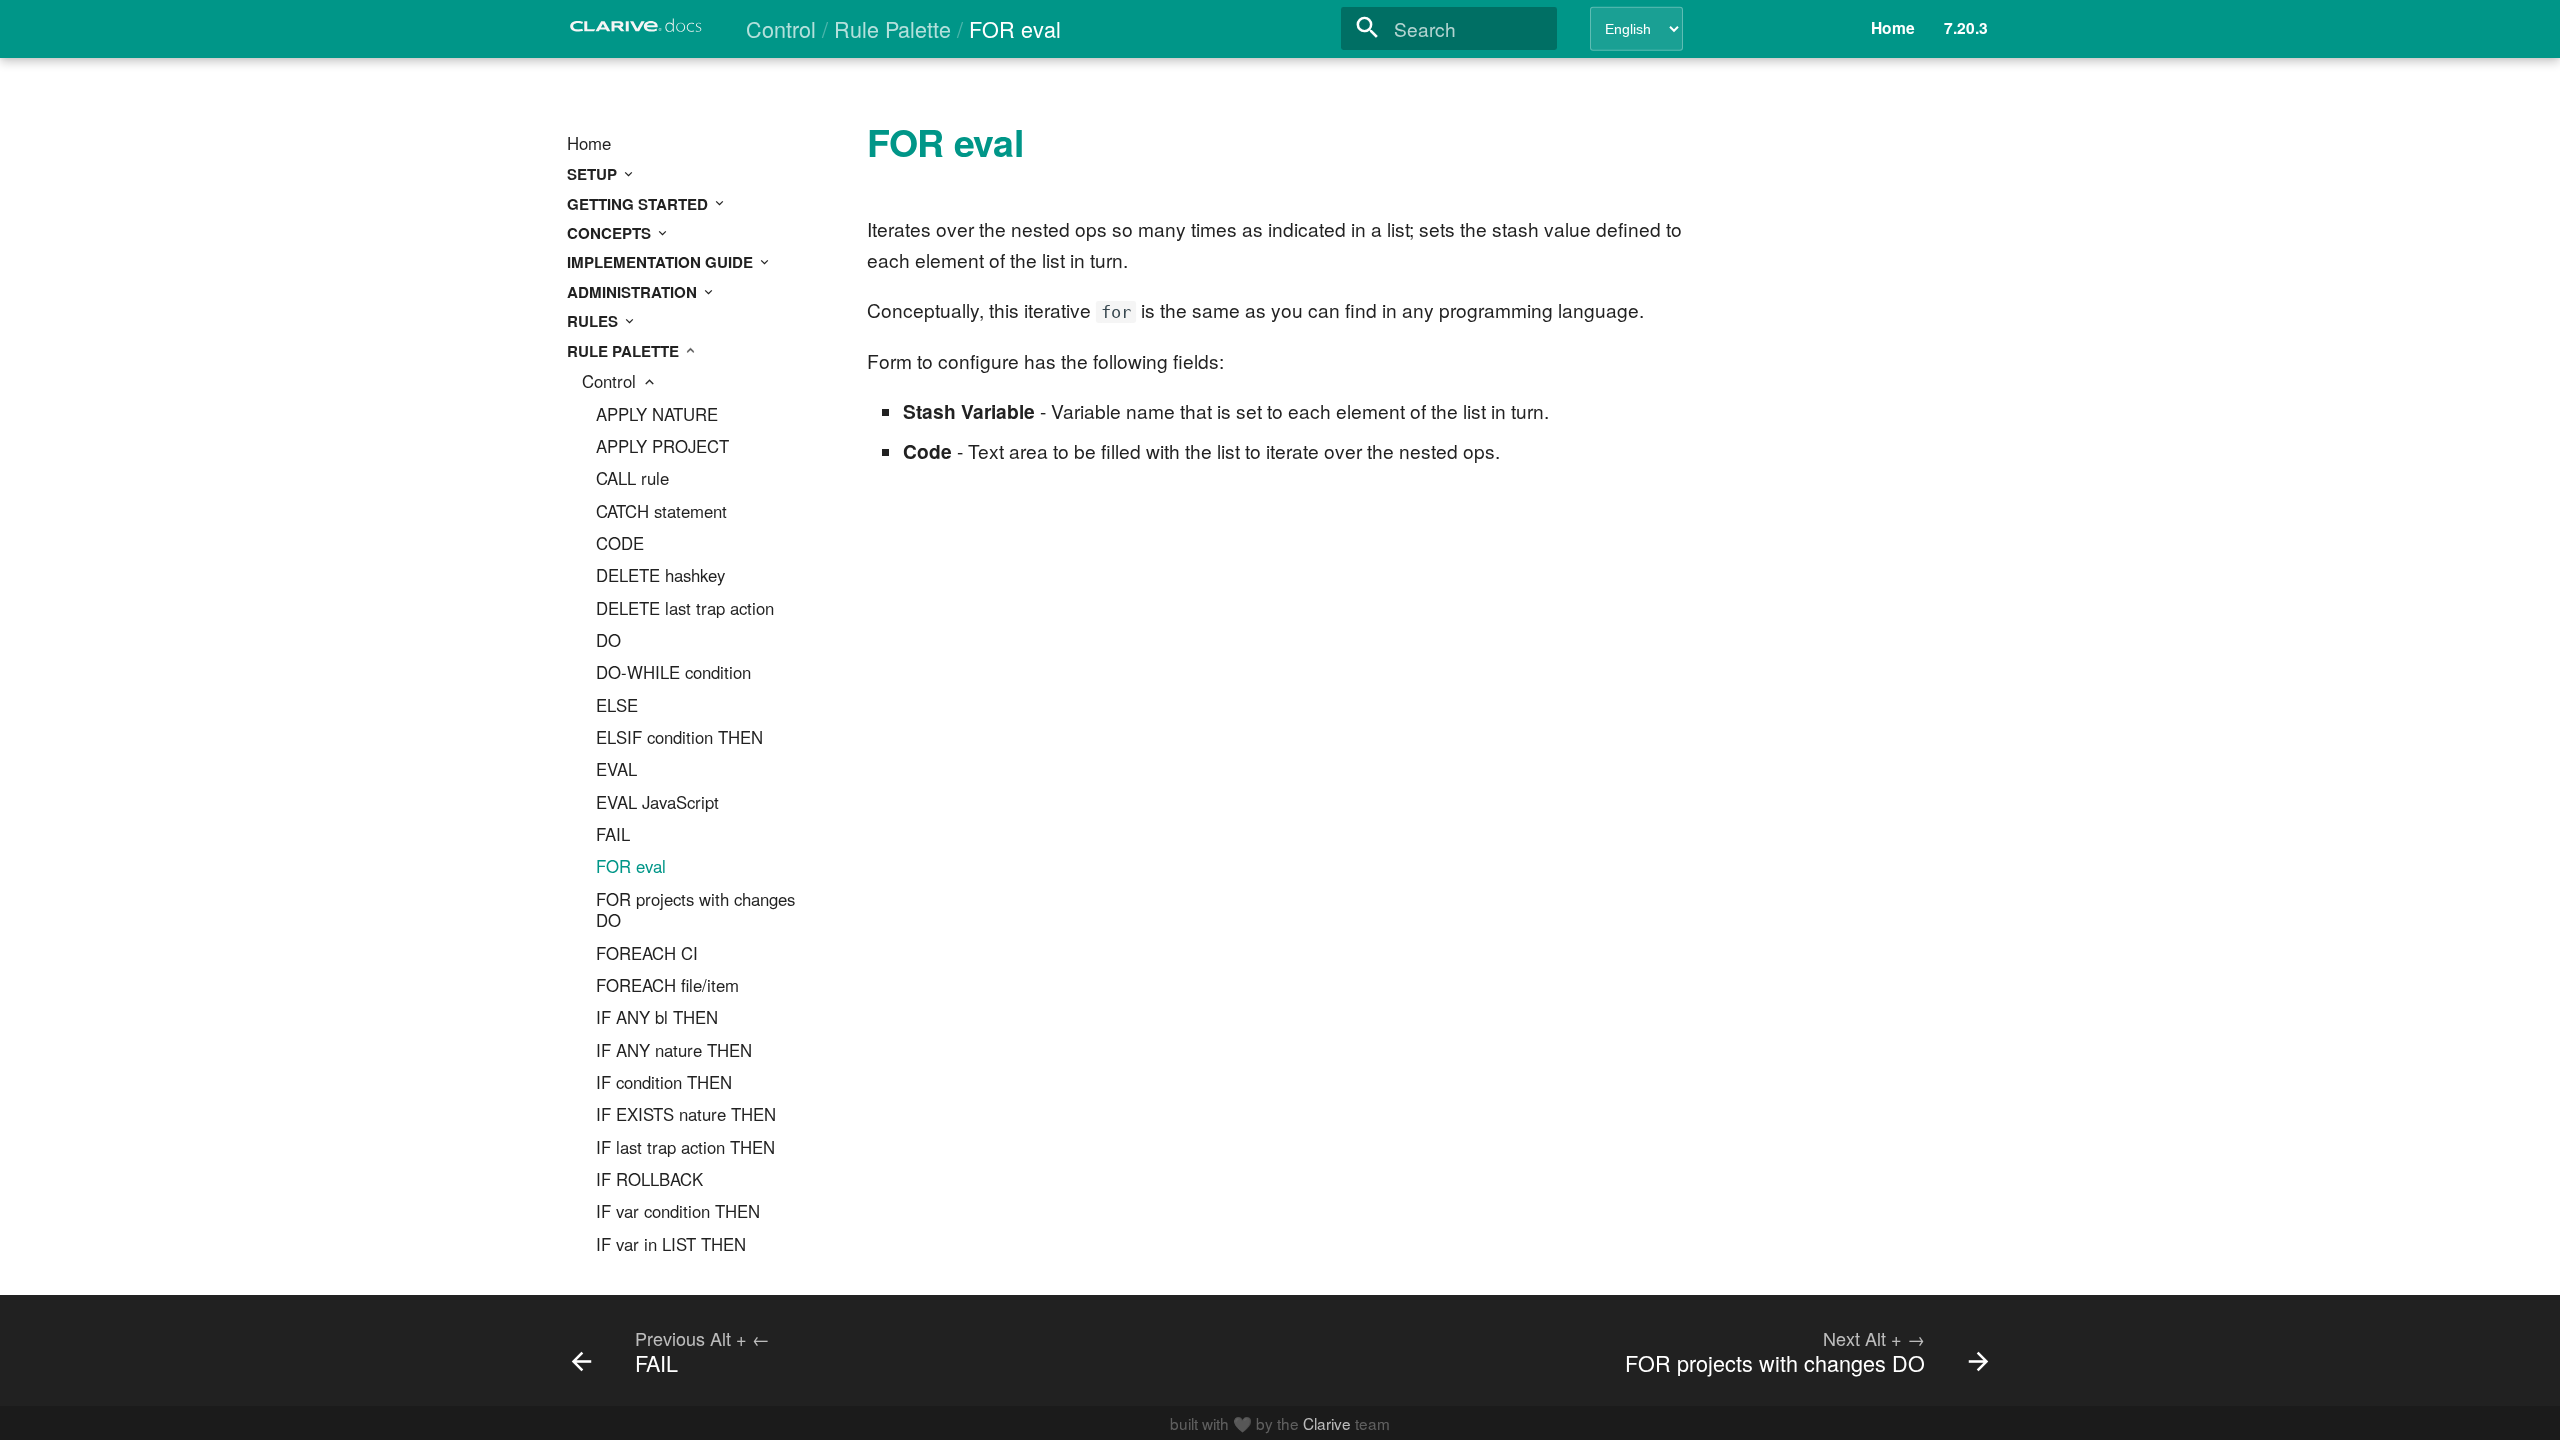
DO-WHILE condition (673, 673)
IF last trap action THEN (685, 1148)
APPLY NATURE (657, 415)
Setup (594, 174)
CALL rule (632, 479)
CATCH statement (661, 512)
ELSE (617, 706)
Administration (634, 292)
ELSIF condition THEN (679, 738)
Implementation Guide (662, 262)
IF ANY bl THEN (657, 1018)
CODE (620, 544)
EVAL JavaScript (657, 803)
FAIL (613, 835)
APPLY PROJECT (662, 447)
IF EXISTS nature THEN (686, 1115)
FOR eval (631, 867)
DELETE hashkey (660, 576)
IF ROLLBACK (649, 1180)
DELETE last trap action (685, 609)
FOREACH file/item (667, 986)
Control (611, 382)
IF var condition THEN (678, 1212)
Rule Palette (625, 351)
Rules (594, 321)
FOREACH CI (647, 954)
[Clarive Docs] (637, 31)
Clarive (1327, 1423)
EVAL (616, 770)
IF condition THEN (664, 1083)
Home (589, 144)
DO (608, 641)
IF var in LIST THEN (671, 1245)
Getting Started (639, 204)
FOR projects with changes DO (695, 911)
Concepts (611, 233)
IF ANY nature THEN (674, 1051)
